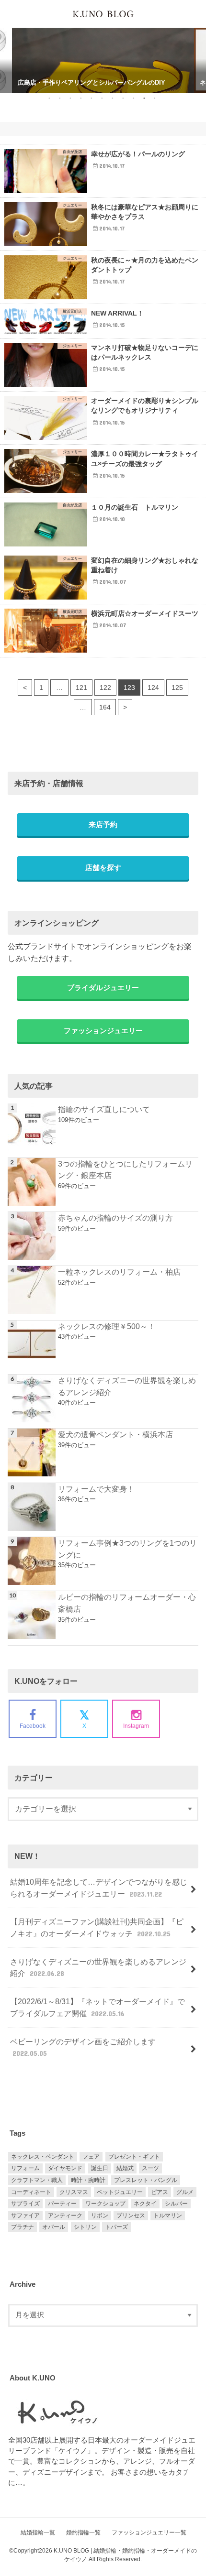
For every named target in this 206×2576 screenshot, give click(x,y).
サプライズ (25, 2204)
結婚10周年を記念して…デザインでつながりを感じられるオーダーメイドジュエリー (99, 1888)
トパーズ (116, 2227)
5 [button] (91, 98)
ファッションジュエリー (103, 1031)
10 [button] (144, 98)
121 (81, 688)
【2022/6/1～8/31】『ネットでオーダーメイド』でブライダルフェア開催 (97, 2007)
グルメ (185, 2192)
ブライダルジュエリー (103, 988)
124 (153, 688)
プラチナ (23, 2227)
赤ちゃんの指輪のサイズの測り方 (115, 1218)
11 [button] (154, 98)
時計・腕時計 (88, 2180)
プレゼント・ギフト (134, 2157)
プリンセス (131, 2216)
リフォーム (25, 2168)
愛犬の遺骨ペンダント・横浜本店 (115, 1434)
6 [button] (102, 98)
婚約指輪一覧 (83, 2532)
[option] (103, 50)
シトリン (85, 2227)
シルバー (176, 2204)
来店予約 (103, 825)
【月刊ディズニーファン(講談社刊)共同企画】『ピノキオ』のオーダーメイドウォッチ (97, 1927)
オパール (54, 2227)
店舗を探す (103, 868)
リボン (100, 2216)
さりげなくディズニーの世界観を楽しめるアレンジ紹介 (127, 1386)
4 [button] (81, 98)
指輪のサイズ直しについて (104, 1109)
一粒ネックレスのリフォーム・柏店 (119, 1272)
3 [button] (70, 98)
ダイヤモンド (65, 2168)
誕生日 (100, 2168)
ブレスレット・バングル (146, 2180)
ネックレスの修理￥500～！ (107, 1326)
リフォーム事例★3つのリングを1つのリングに (127, 1549)
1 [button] (49, 98)
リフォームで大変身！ (96, 1489)
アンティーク (65, 2216)
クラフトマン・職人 (37, 2180)
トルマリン (168, 2216)
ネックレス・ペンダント (43, 2157)
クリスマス (74, 2192)
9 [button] (133, 98)
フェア (91, 2157)
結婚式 (125, 2168)
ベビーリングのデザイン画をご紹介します (83, 2047)
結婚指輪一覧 (38, 2532)
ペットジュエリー (120, 2192)
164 (105, 707)
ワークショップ (105, 2204)
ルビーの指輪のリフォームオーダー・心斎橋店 (127, 1603)
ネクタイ (145, 2204)
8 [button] (123, 98)
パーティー (62, 2204)
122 (105, 688)
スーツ (150, 2168)
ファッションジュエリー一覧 (149, 2532)
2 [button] (60, 98)
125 (177, 688)
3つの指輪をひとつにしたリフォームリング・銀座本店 (125, 1170)
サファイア (25, 2216)
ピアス (160, 2192)
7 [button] (112, 98)
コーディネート (31, 2192)
